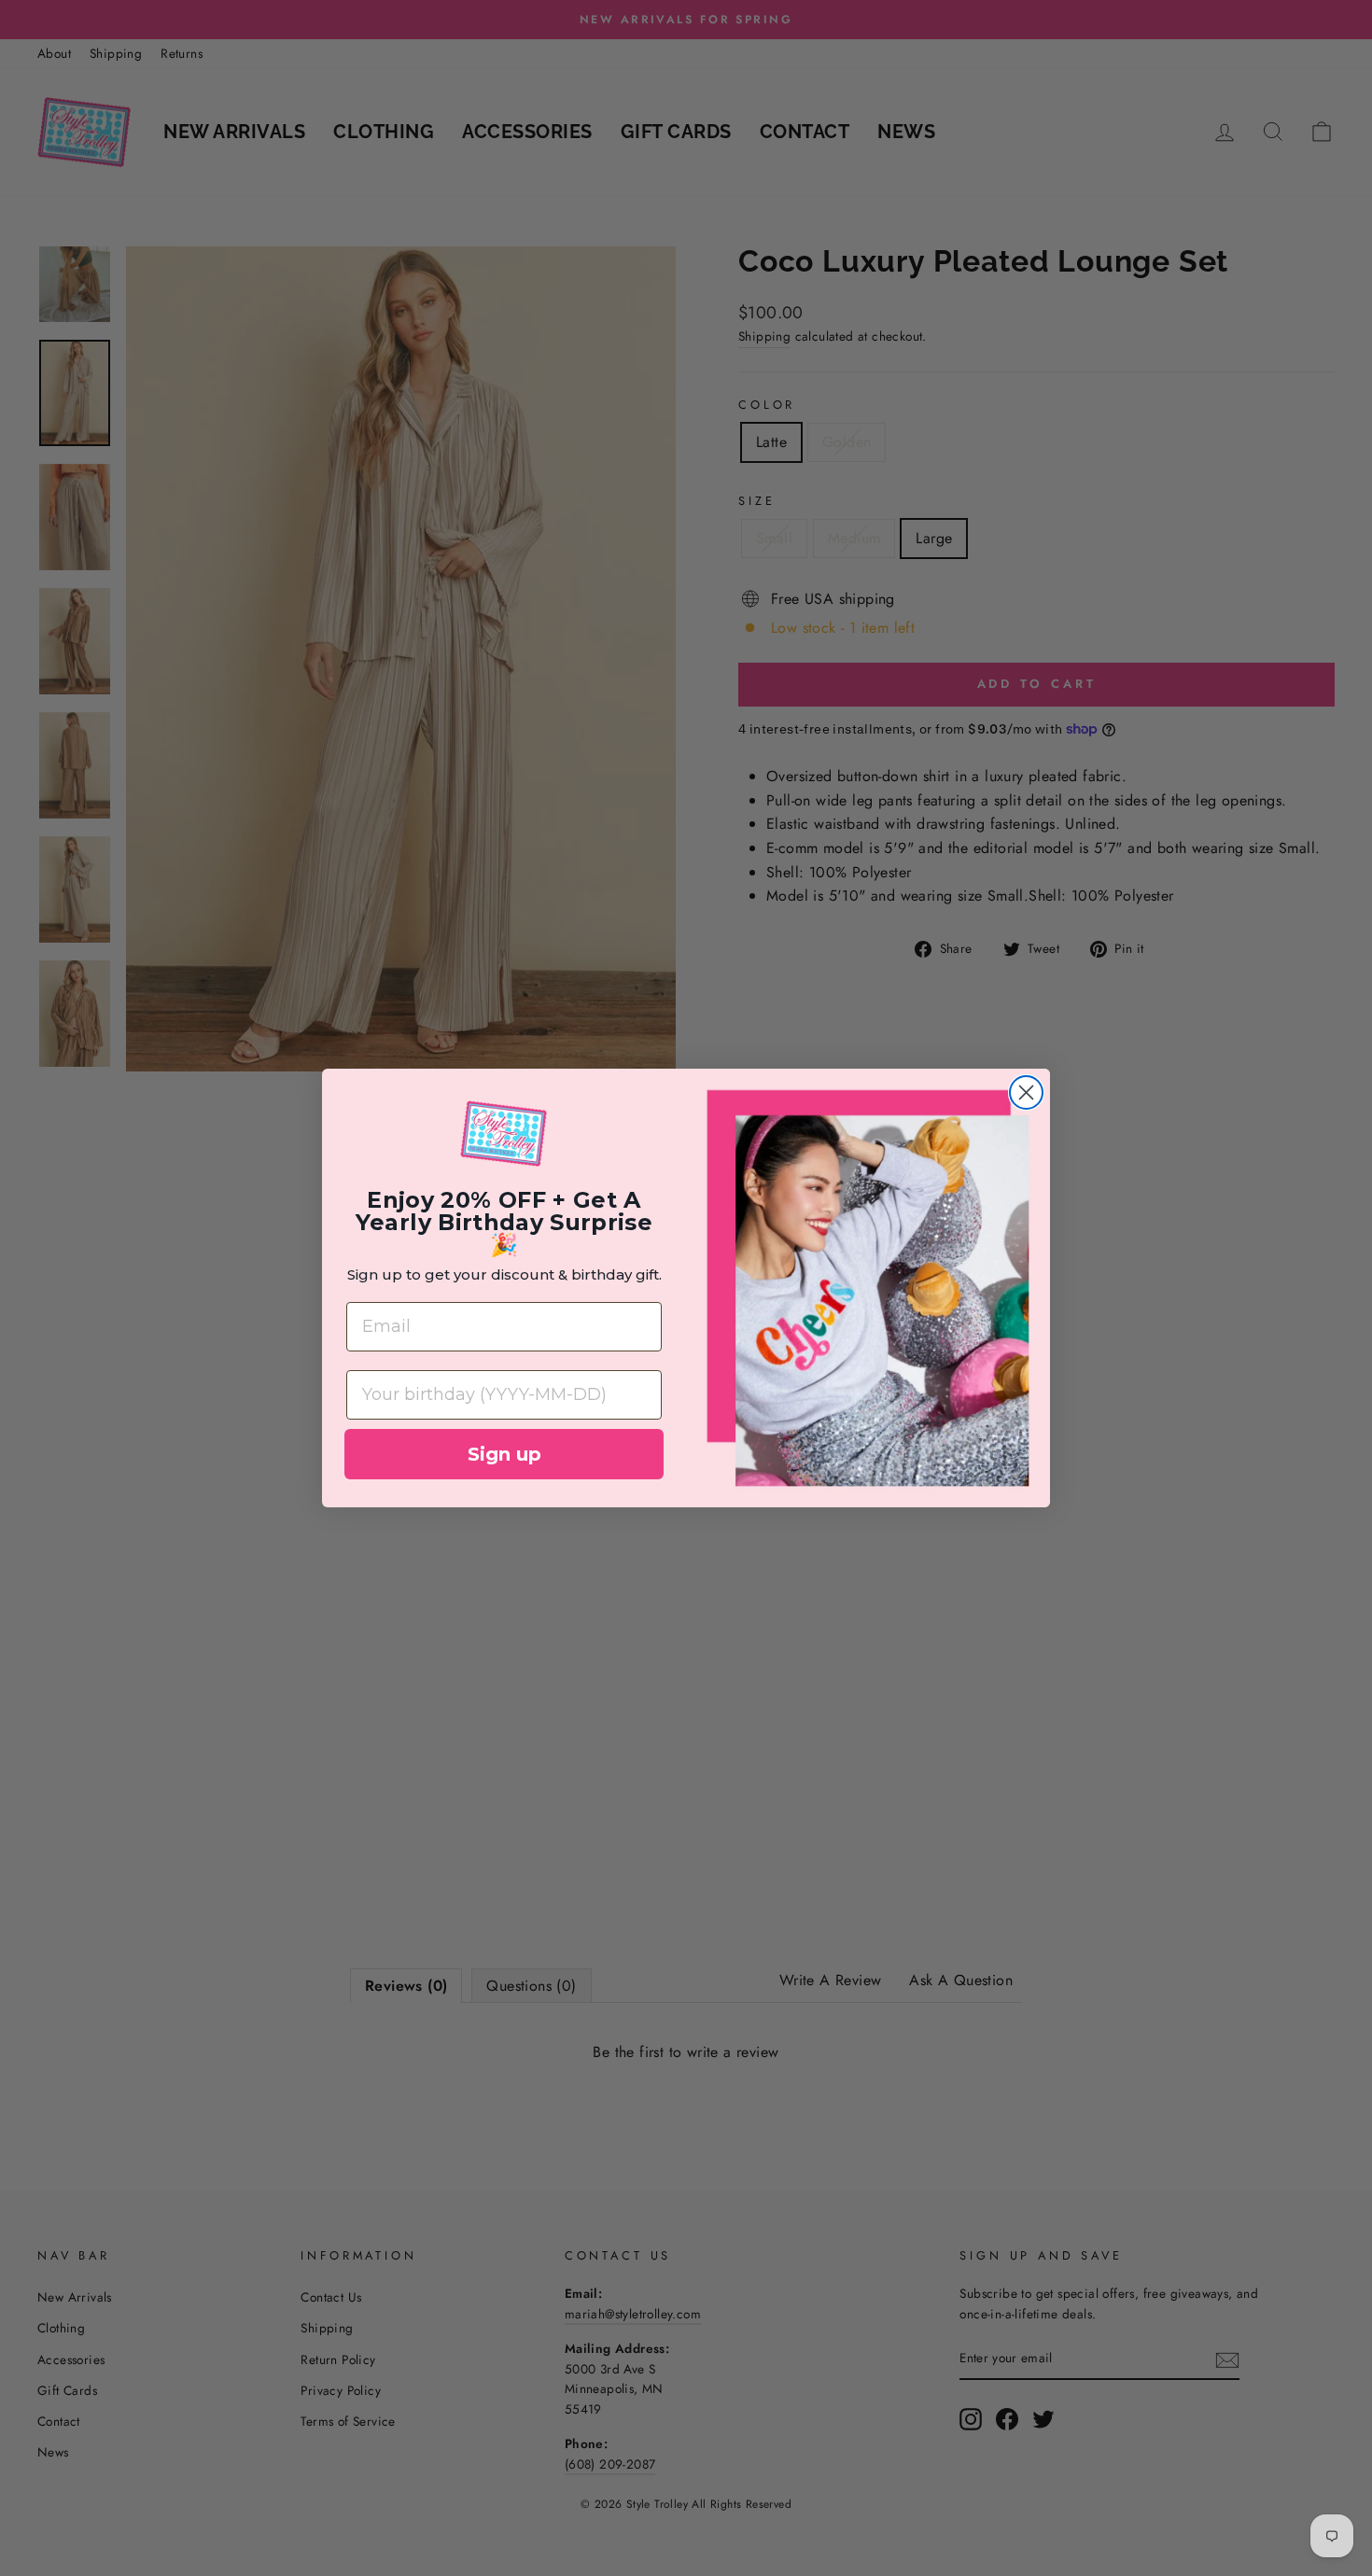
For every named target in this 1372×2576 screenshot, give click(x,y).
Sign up (504, 1454)
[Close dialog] (1026, 1092)
